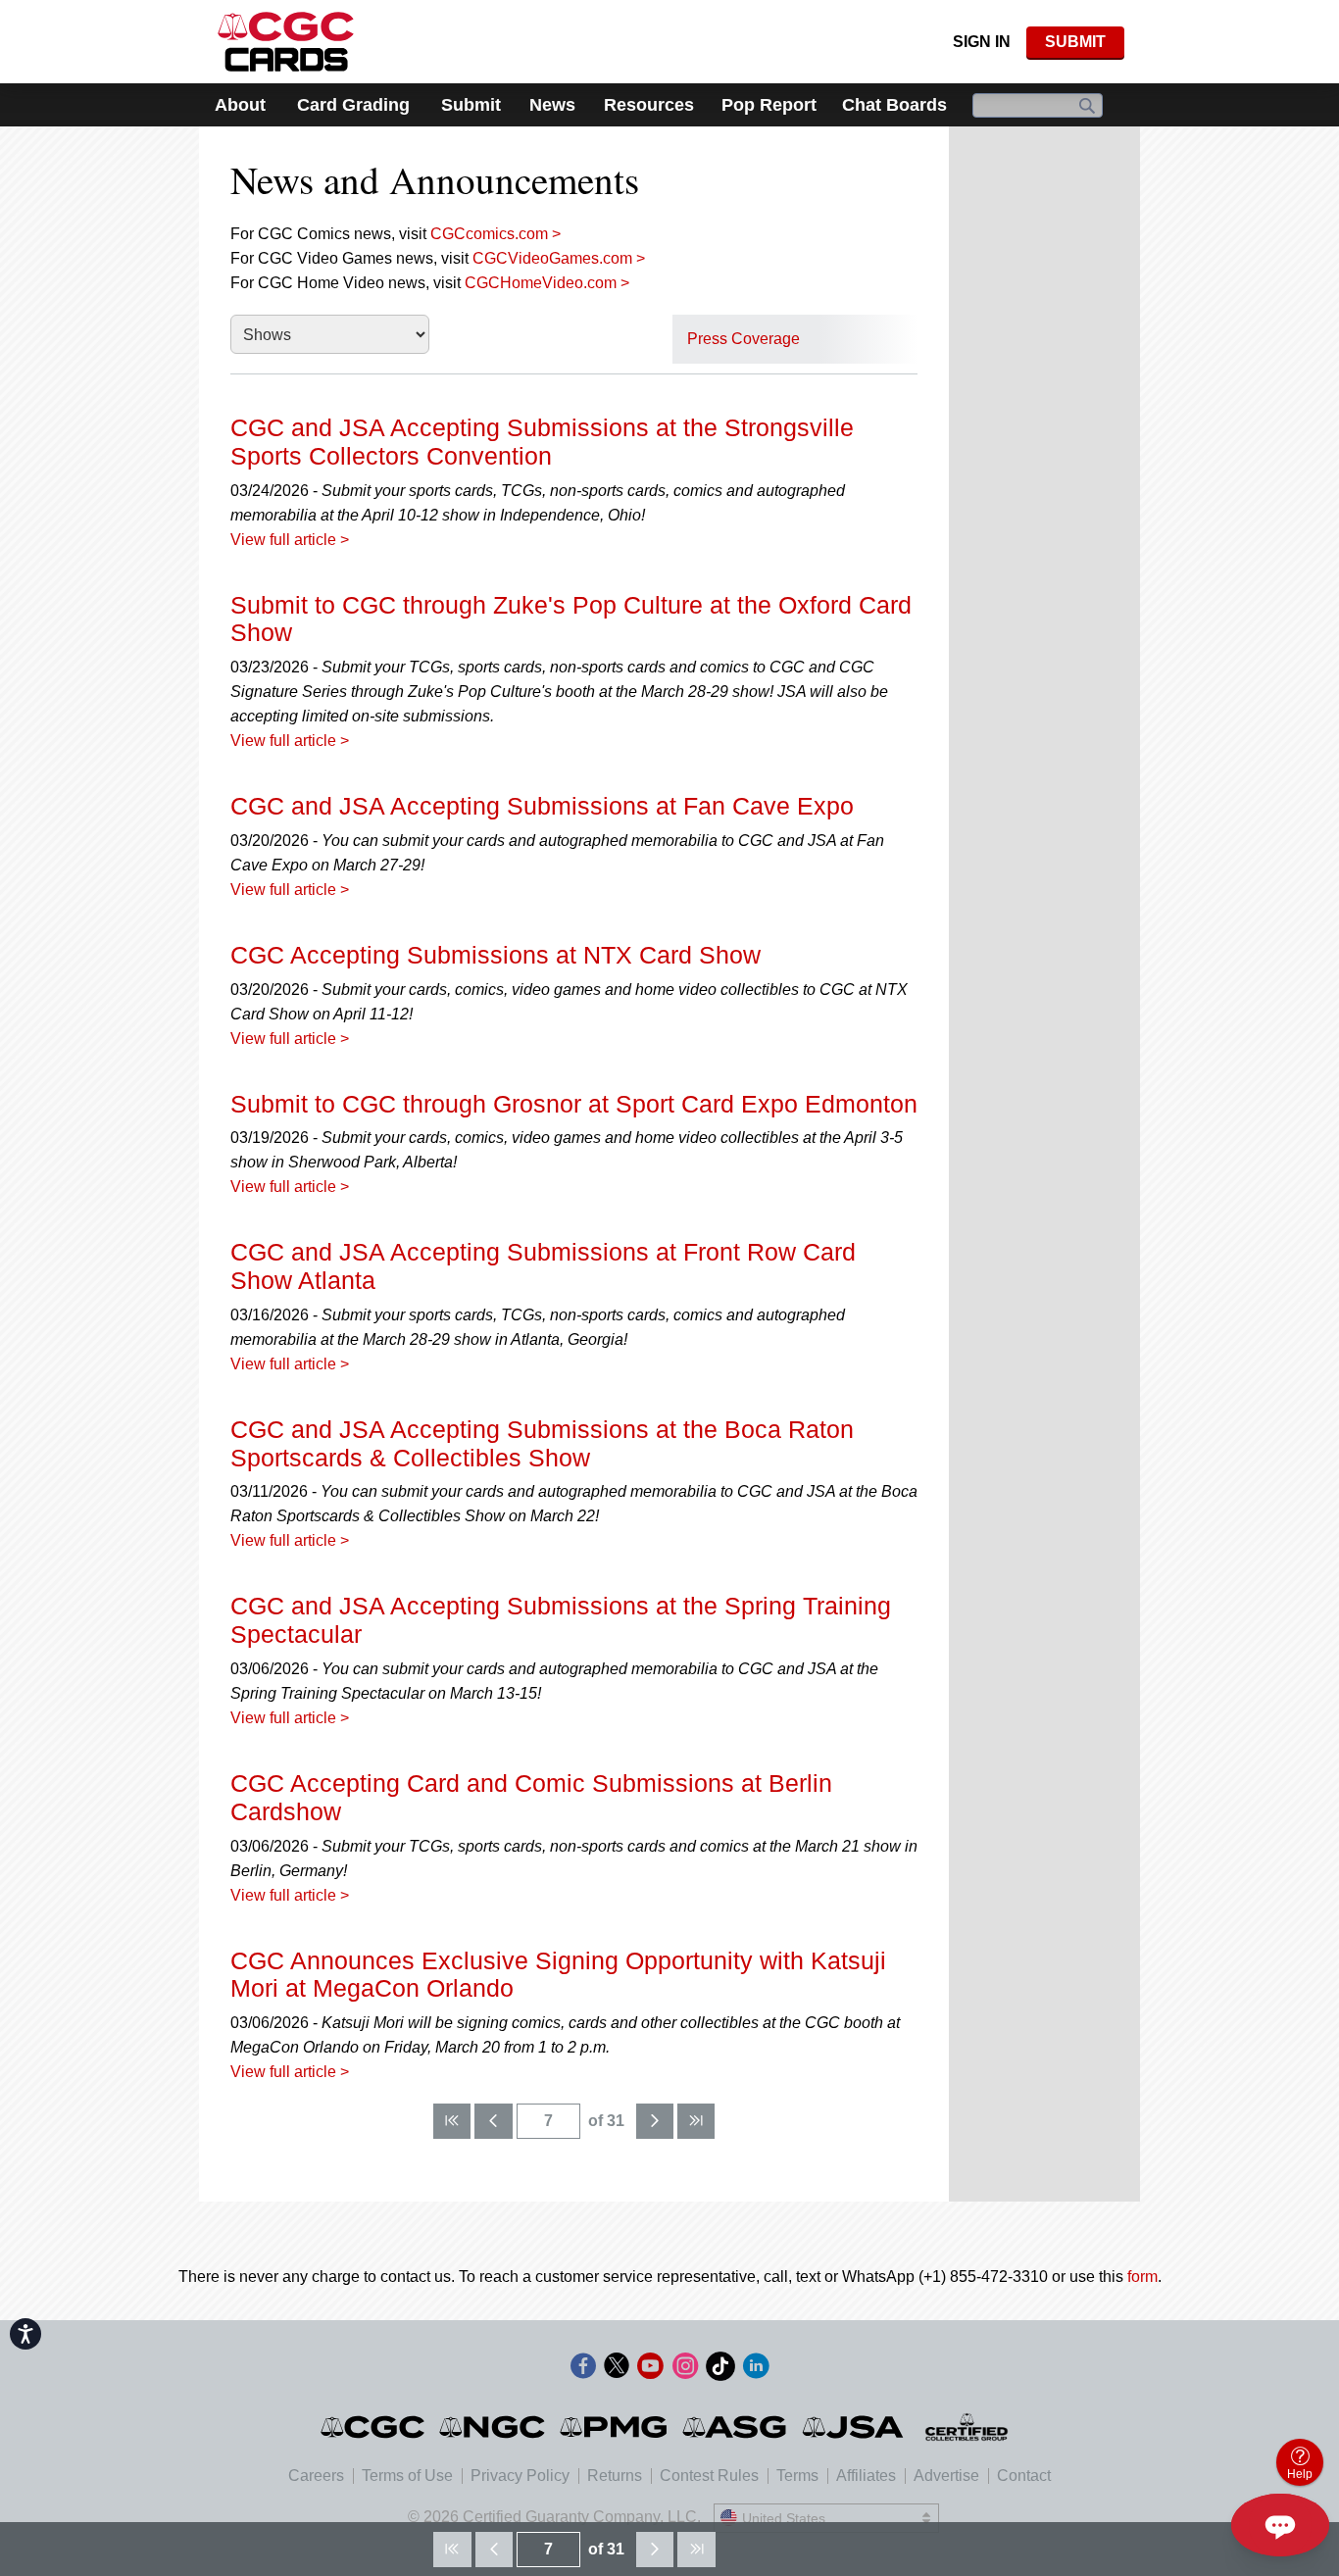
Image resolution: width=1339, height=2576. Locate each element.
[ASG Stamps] (736, 2427)
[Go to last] (696, 2121)
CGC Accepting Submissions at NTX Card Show (496, 955)
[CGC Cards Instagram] (685, 2370)
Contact (1024, 2476)
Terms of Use (407, 2476)
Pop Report (769, 105)
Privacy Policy (520, 2476)
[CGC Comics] (374, 2427)
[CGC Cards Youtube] (650, 2370)
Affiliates (866, 2476)
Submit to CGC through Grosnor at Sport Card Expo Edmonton (574, 1104)
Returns (615, 2476)
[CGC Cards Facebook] (583, 2370)
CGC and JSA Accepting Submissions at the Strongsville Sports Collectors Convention (542, 442)
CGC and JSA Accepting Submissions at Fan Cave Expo (542, 806)
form (1142, 2277)
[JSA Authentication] (853, 2427)
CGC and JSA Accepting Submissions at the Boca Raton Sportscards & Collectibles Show (542, 1443)
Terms (797, 2476)
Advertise (946, 2476)
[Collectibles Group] (967, 2427)
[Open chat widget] (1280, 2525)
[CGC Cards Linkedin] (756, 2370)
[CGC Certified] (286, 42)
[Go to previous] (493, 2121)
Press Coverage (744, 339)
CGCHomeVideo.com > (547, 283)
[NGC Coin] (494, 2427)
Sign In (982, 42)
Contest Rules (709, 2476)
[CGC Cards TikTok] (720, 2370)
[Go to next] (655, 2121)
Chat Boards (894, 105)
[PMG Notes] (615, 2427)
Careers (316, 2476)
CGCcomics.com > (496, 234)
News (552, 105)
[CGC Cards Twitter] (617, 2370)
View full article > (290, 540)
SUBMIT (1075, 42)
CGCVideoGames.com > (559, 258)
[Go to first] (452, 2121)
